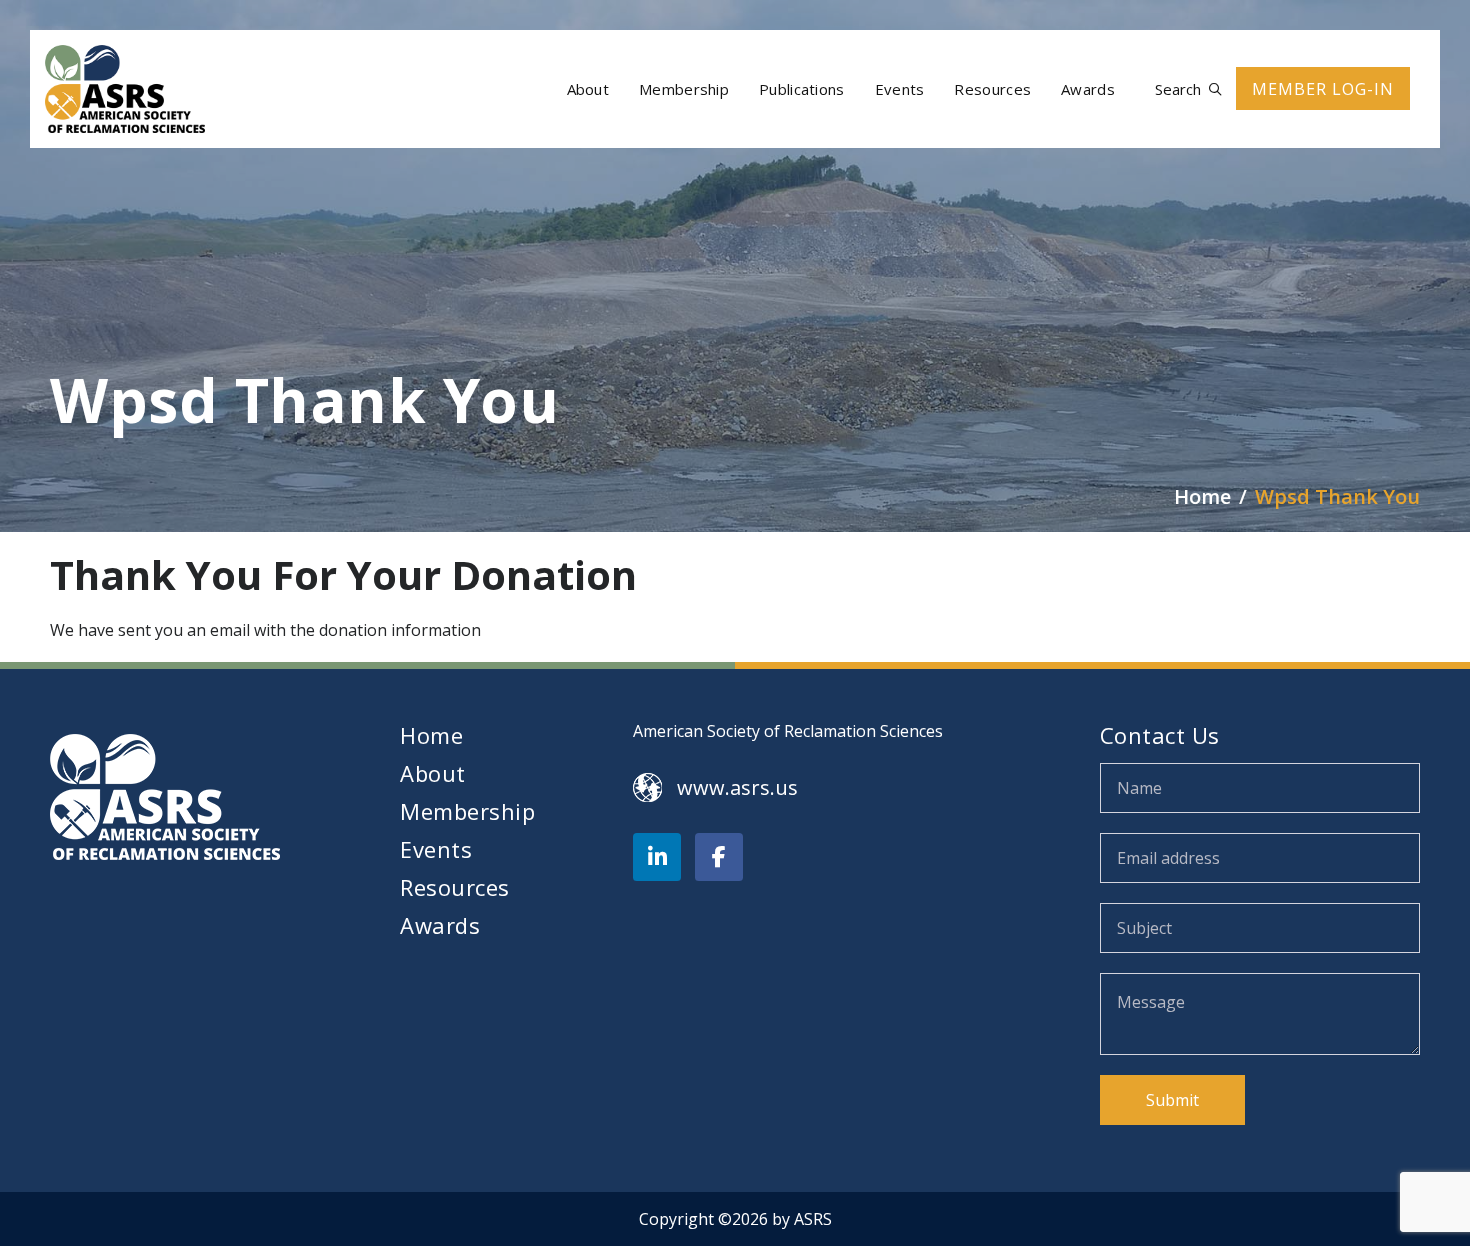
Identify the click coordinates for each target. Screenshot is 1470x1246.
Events (436, 849)
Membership (467, 811)
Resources (455, 887)
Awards (440, 925)
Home (431, 735)
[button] (1188, 89)
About (433, 773)
